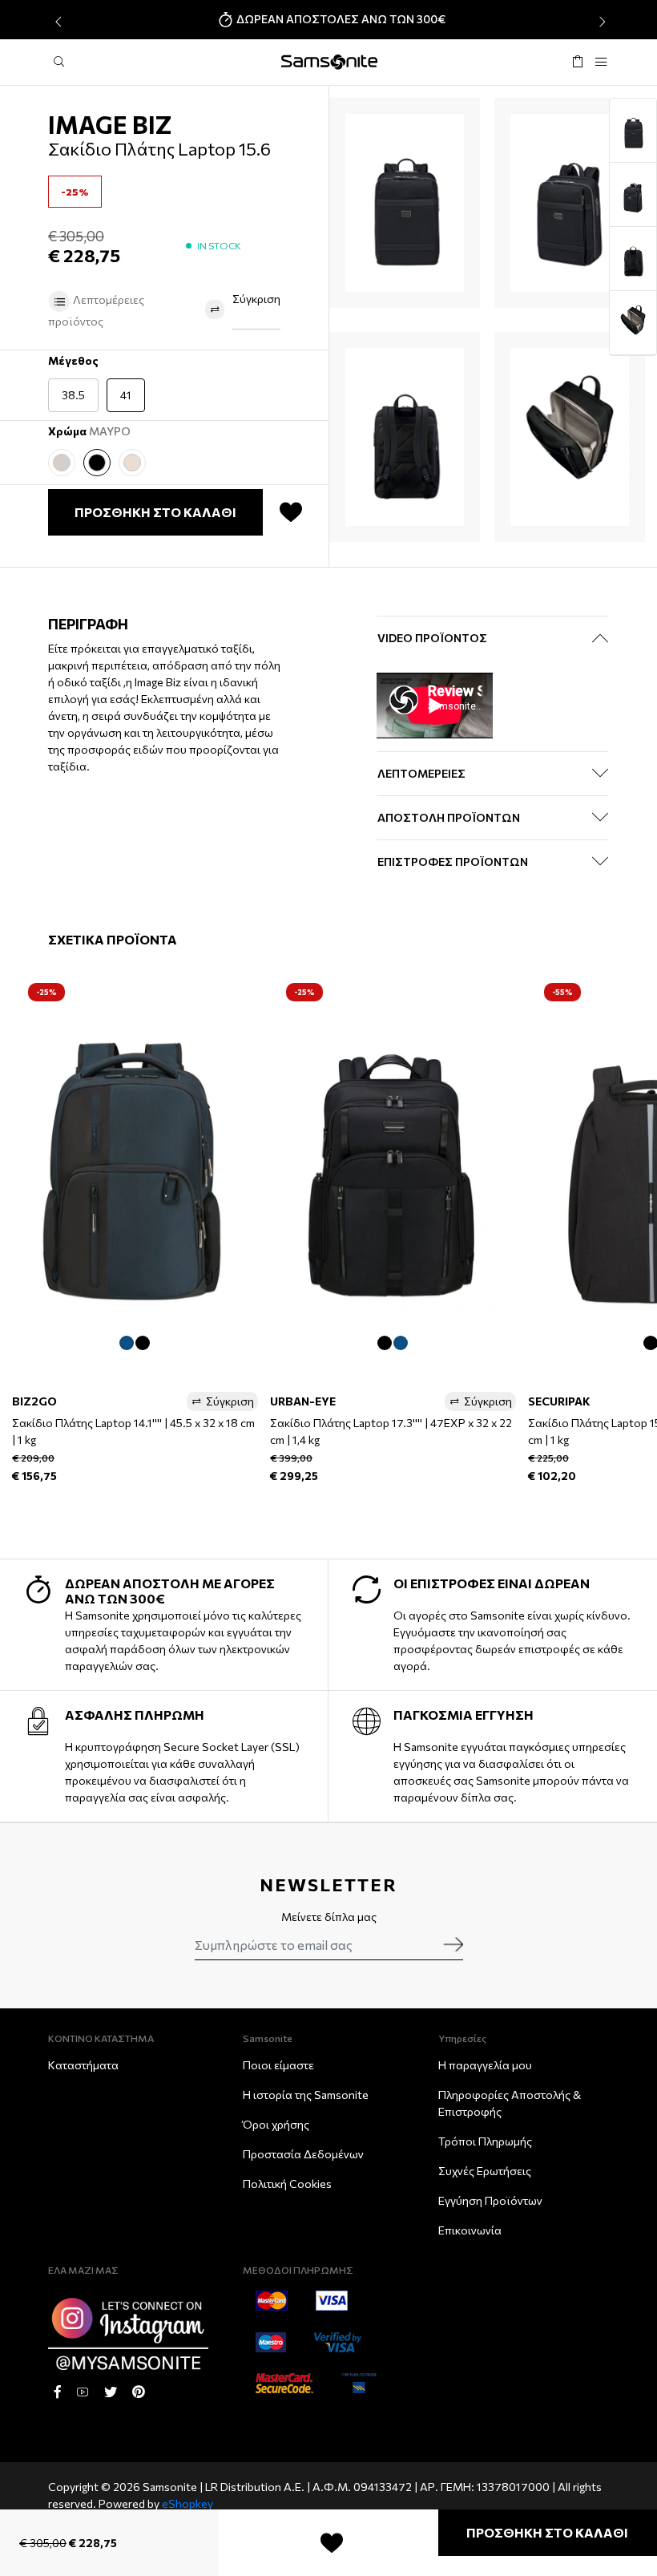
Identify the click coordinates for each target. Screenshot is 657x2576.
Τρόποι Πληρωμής (485, 2141)
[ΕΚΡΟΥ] (62, 463)
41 (126, 395)
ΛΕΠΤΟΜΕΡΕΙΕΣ (421, 773)
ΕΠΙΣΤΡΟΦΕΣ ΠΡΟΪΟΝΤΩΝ (453, 861)
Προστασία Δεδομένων (303, 2154)
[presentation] (56, 22)
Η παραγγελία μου (485, 2065)
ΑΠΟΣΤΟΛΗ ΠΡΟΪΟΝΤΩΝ (449, 817)
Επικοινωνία (470, 2230)
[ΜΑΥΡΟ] (97, 463)
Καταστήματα (83, 2065)
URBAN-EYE (303, 1401)
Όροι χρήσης (276, 2124)
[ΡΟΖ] (132, 463)
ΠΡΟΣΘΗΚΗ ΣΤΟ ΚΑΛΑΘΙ (547, 2532)
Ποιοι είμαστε (278, 2065)
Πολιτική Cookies (287, 2184)
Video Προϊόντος (432, 638)
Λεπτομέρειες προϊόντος (96, 310)
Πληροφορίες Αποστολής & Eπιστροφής (510, 2103)
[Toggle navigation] (601, 62)
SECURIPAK (559, 1401)
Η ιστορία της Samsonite (306, 2095)
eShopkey (187, 2503)
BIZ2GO (34, 1401)
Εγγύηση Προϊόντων (490, 2200)
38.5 (73, 395)
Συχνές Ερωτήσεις (485, 2171)
